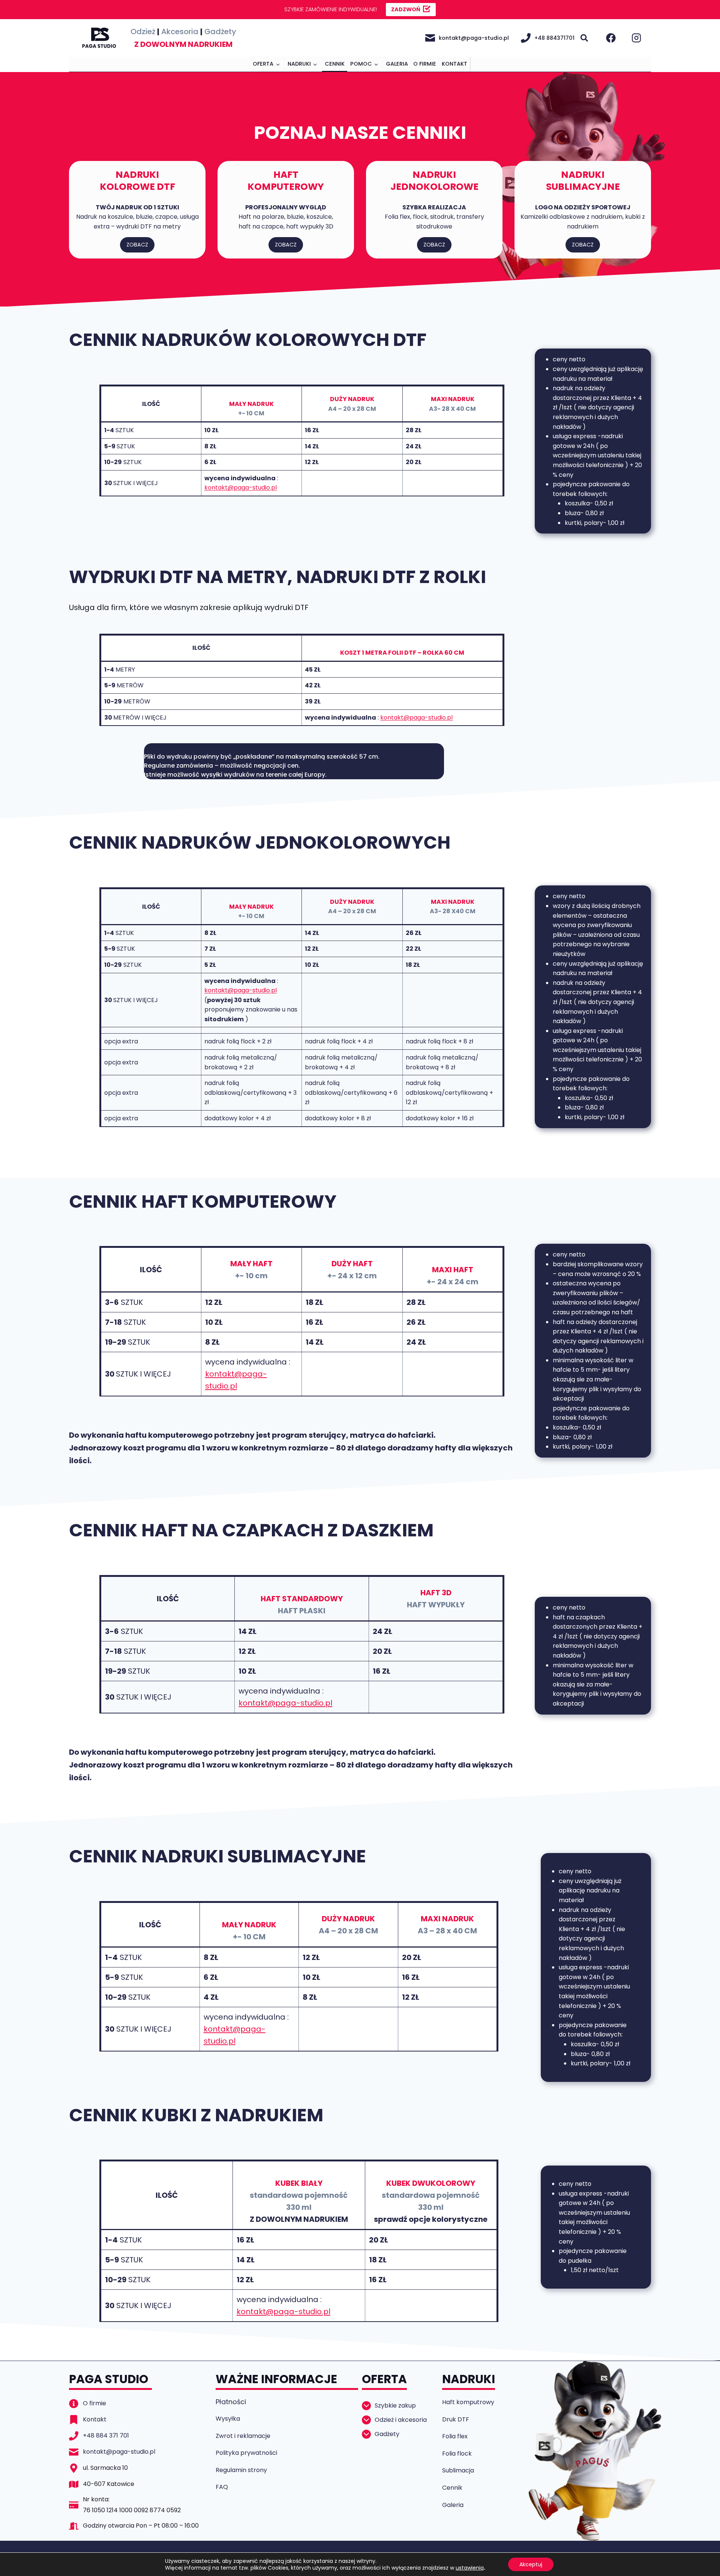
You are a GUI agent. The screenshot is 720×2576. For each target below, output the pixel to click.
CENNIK (335, 64)
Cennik (452, 2488)
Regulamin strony (241, 2470)
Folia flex (455, 2436)
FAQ (222, 2487)
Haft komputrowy (468, 2402)
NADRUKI (299, 64)
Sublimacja (458, 2470)
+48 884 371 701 (106, 2435)
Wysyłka (228, 2419)
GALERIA (397, 64)
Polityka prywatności (246, 2453)
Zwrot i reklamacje (243, 2436)
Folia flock (457, 2454)
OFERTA (263, 64)
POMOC (361, 64)
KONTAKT (454, 64)
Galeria (453, 2505)
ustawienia (470, 2568)
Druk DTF (456, 2419)
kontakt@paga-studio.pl (241, 488)
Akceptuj (531, 2564)
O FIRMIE (425, 64)
